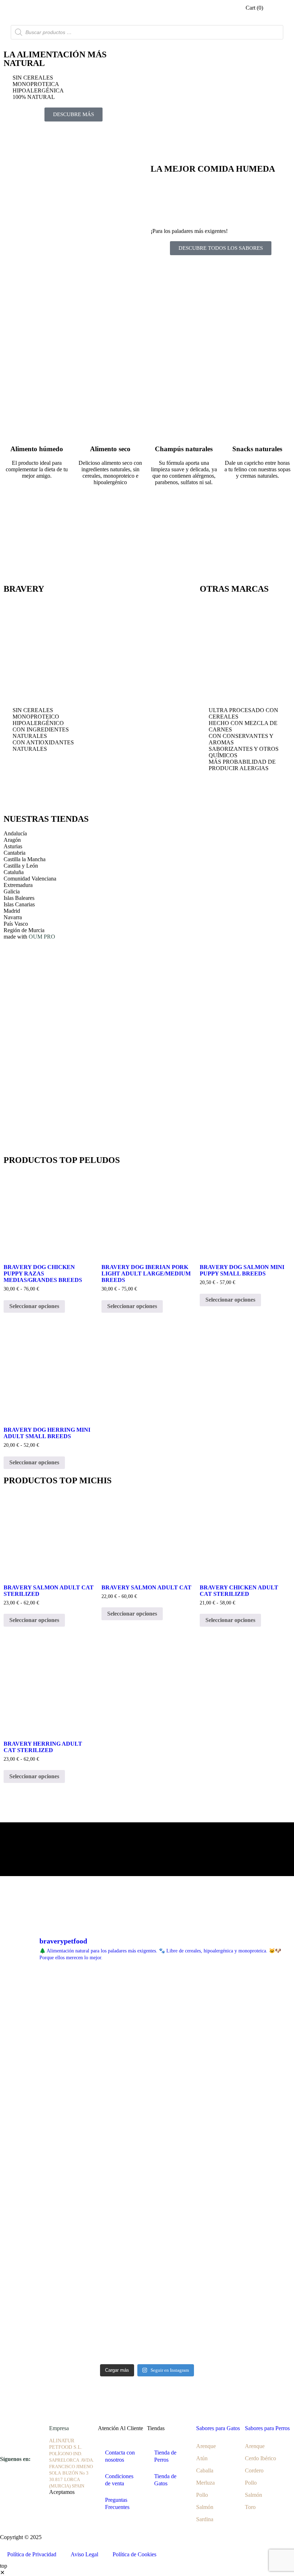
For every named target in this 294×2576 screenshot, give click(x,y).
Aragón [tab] (12, 840)
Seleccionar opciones (34, 1306)
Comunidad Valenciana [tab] (30, 879)
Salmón (205, 2507)
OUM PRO (42, 937)
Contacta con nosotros (120, 2456)
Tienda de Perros (165, 2456)
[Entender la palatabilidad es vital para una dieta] (147, 2220)
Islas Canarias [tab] (19, 904)
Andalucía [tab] (15, 833)
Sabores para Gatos (218, 2428)
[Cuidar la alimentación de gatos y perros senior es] (244, 2220)
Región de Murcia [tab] (24, 930)
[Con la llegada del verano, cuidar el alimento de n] (147, 2109)
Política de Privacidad (32, 2554)
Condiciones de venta (119, 2480)
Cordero (254, 2470)
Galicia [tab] (12, 891)
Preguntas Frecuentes (117, 2503)
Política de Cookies (134, 2554)
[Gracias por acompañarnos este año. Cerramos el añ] (147, 2332)
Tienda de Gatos (165, 2480)
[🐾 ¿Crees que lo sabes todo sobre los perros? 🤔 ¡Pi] (50, 2276)
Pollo (202, 2495)
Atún (202, 2458)
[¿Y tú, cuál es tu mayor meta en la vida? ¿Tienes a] (50, 2220)
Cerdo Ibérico (260, 2458)
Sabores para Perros (267, 2428)
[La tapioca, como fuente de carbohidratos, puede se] (50, 2109)
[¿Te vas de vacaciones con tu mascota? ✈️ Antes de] (244, 1998)
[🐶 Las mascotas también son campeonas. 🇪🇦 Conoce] (50, 2053)
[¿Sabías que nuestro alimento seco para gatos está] (244, 2276)
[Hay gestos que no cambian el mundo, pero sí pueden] (50, 1998)
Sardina (205, 2519)
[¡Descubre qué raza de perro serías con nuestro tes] (244, 2165)
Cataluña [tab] (14, 872)
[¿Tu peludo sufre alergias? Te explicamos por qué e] (147, 2276)
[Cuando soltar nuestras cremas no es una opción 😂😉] (244, 2053)
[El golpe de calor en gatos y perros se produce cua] (244, 2109)
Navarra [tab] (13, 917)
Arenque (206, 2446)
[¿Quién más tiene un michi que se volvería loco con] (147, 2165)
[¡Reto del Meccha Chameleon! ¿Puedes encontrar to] (147, 2053)
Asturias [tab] (13, 846)
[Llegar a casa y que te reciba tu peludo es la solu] (147, 1998)
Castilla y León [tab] (21, 866)
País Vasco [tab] (16, 924)
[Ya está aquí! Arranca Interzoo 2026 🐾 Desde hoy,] (50, 2165)
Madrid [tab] (12, 911)
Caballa (205, 2470)
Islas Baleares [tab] (19, 898)
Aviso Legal (84, 2554)
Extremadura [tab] (18, 885)
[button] (277, 13)
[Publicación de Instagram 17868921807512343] (50, 2332)
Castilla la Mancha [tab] (25, 859)
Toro (250, 2507)
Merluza (205, 2483)
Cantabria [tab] (15, 853)
